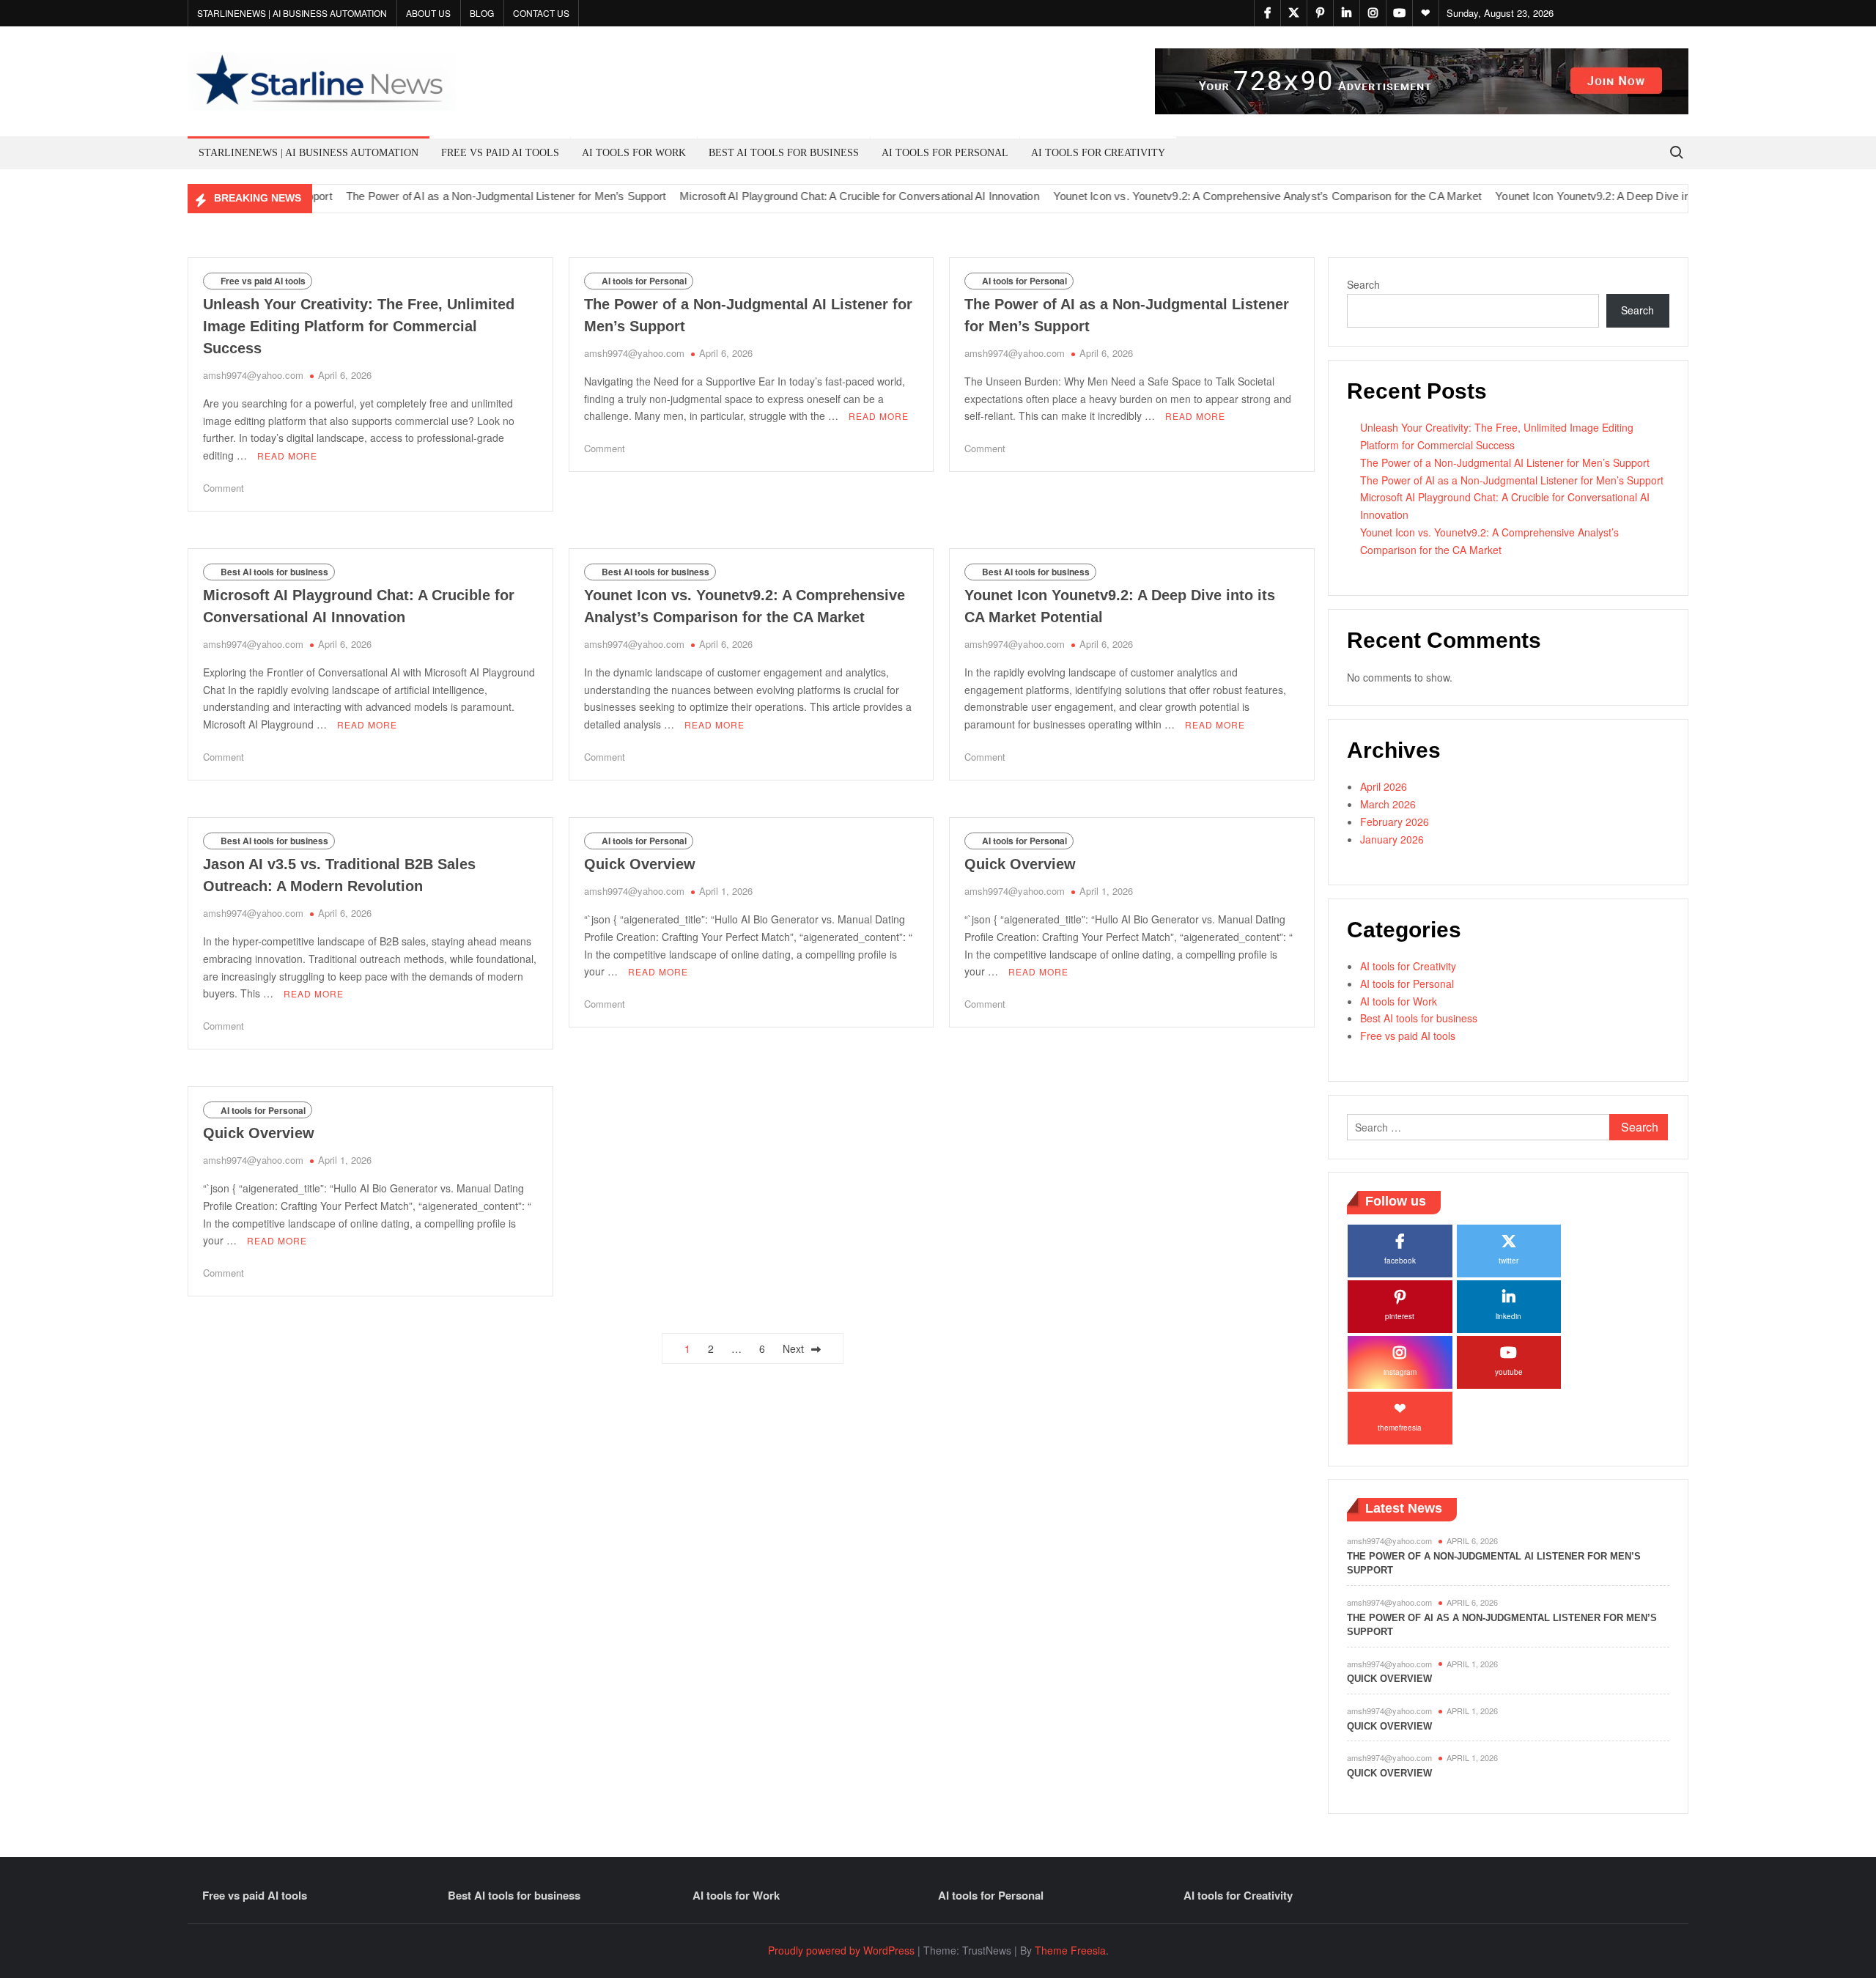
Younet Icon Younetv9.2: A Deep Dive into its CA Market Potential (1613, 196)
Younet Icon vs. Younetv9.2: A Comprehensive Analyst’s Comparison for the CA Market (1225, 196)
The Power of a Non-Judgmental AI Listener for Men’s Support (1505, 462)
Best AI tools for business (784, 153)
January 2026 (1392, 839)
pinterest (1400, 1316)
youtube (1509, 1372)
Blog (482, 13)
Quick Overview (640, 864)
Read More (287, 455)
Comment (224, 488)
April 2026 (1384, 786)
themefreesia (1400, 1428)
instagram (1400, 1372)
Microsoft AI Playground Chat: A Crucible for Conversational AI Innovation (817, 196)
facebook (1400, 1261)
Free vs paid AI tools (500, 153)
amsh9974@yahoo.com (253, 375)
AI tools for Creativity (1098, 153)
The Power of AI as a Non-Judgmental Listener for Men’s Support (464, 196)
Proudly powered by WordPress (841, 1950)
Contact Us (541, 13)
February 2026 (1395, 822)
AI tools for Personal (945, 153)
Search (1363, 284)
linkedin (1508, 1316)
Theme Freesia (1070, 1950)
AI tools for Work (634, 153)
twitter (1508, 1261)
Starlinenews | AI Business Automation (292, 13)
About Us (428, 13)
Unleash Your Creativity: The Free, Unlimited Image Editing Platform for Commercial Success (359, 326)
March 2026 (1388, 804)
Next (793, 1348)
